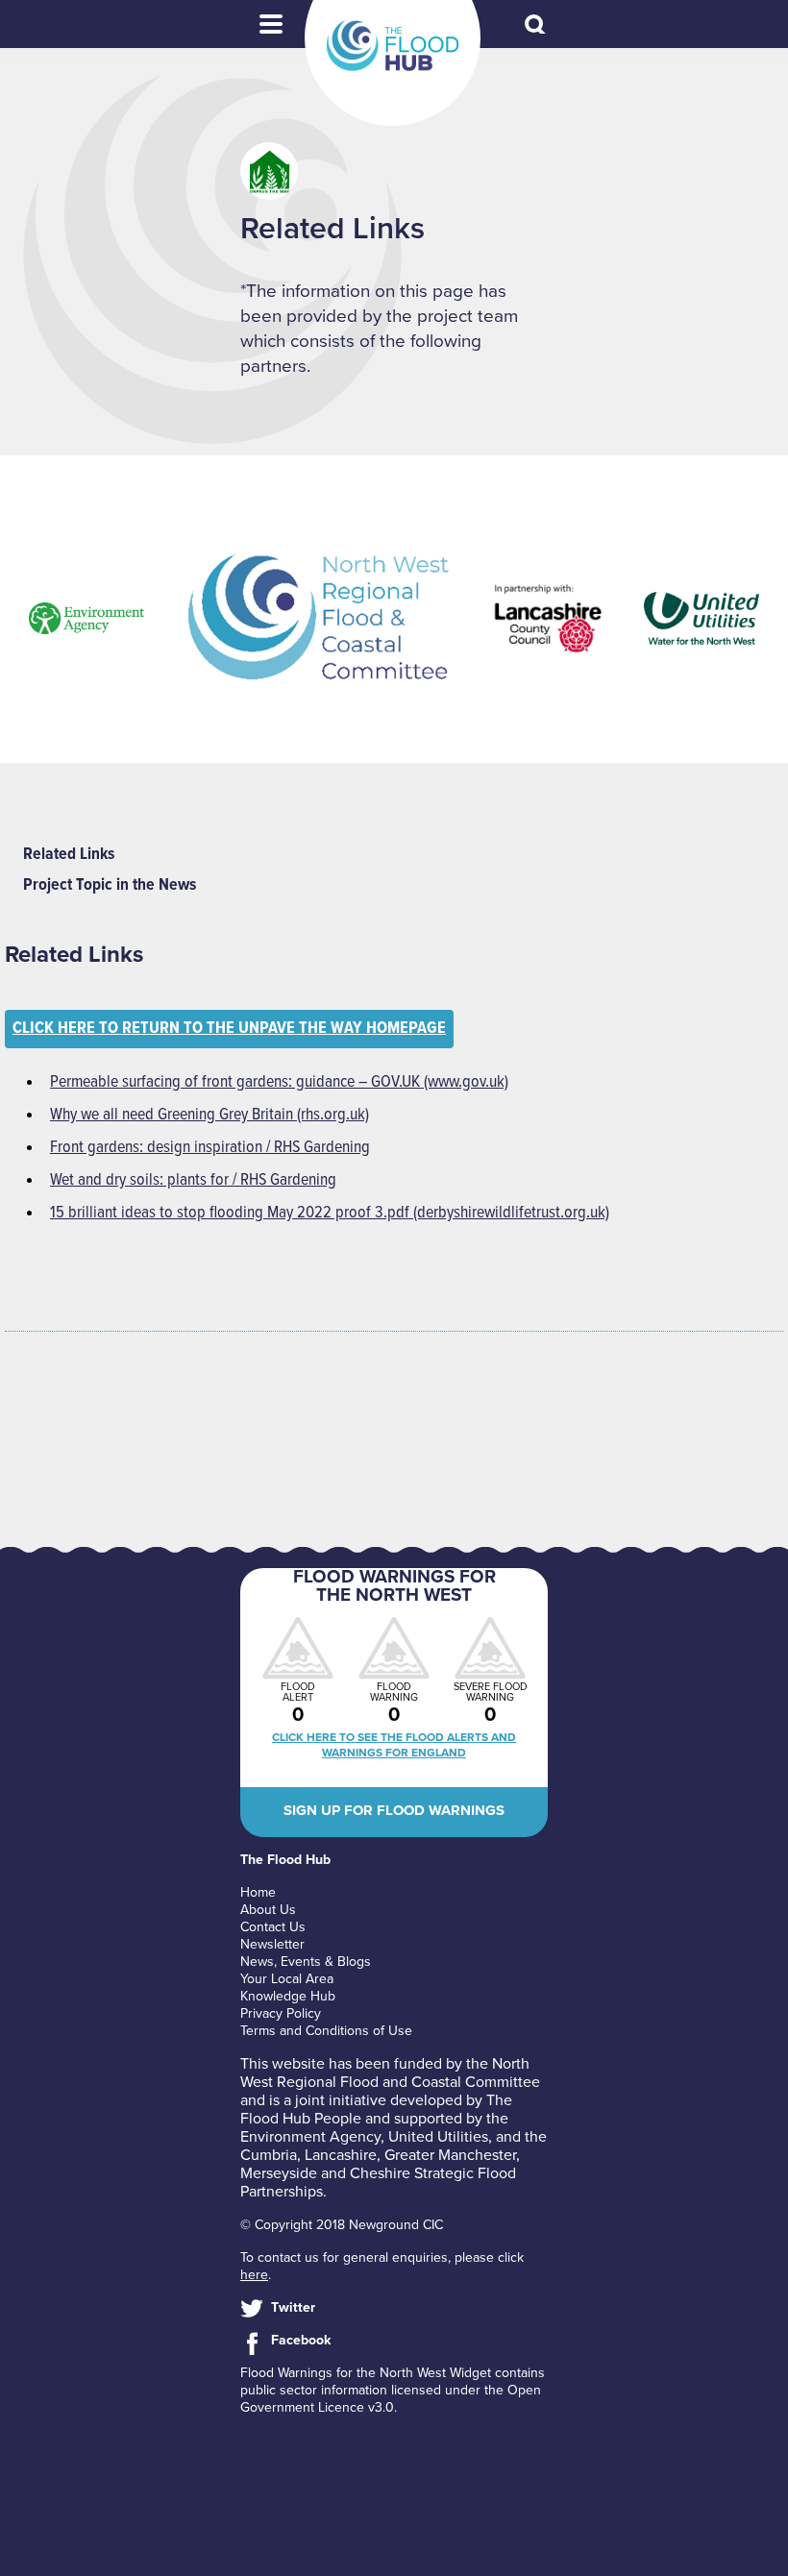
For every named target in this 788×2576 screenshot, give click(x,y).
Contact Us (273, 1927)
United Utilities (438, 2137)
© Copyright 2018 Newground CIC (342, 2225)
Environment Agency (310, 2137)
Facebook (301, 2340)
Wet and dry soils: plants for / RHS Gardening (193, 1180)
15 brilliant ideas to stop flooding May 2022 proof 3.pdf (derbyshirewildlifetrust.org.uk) (330, 1213)
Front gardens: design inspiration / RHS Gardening (210, 1148)
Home (258, 1892)
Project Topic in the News (110, 885)
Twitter (293, 2307)
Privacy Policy (281, 2013)
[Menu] (271, 24)
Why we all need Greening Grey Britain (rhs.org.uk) (209, 1115)
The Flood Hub (393, 46)
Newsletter (272, 1944)
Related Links (69, 855)
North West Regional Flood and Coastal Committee (390, 2073)
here (254, 2275)
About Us (268, 1910)
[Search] (536, 26)
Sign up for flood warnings (394, 1810)
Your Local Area (287, 1979)
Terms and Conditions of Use (326, 2031)
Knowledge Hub (288, 1996)
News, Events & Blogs (306, 1962)
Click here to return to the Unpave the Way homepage (229, 1029)
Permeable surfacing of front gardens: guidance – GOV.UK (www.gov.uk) (279, 1082)
